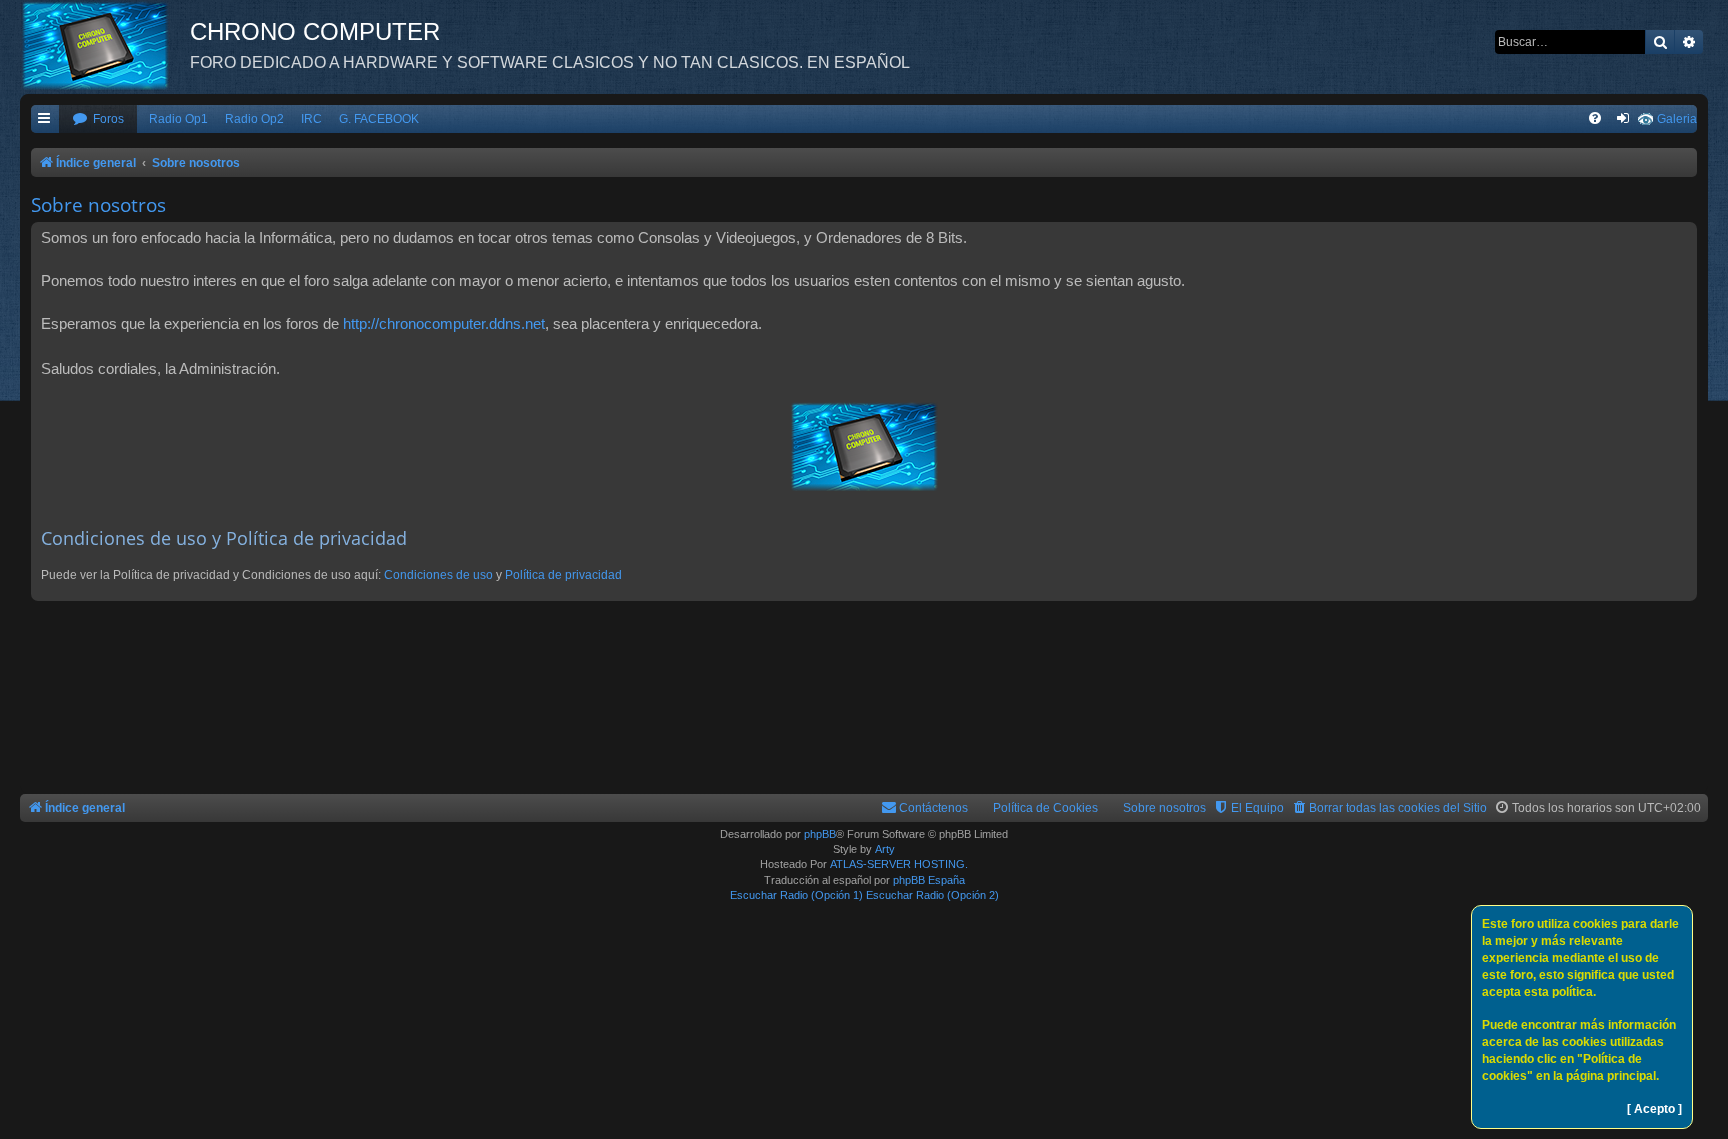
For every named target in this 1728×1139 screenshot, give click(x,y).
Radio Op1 (178, 119)
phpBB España (929, 880)
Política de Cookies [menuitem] (1045, 808)
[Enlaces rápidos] (45, 119)
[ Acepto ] (1654, 1109)
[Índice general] (105, 45)
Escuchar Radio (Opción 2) (932, 895)
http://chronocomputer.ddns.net (444, 323)
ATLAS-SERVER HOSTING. (899, 864)
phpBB (820, 834)
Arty (885, 849)
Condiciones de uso (438, 575)
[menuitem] (98, 119)
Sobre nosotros (1164, 808)
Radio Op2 (254, 119)
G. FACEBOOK (379, 119)
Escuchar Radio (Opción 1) (796, 895)
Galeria (1677, 119)
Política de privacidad (563, 575)
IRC (311, 119)
